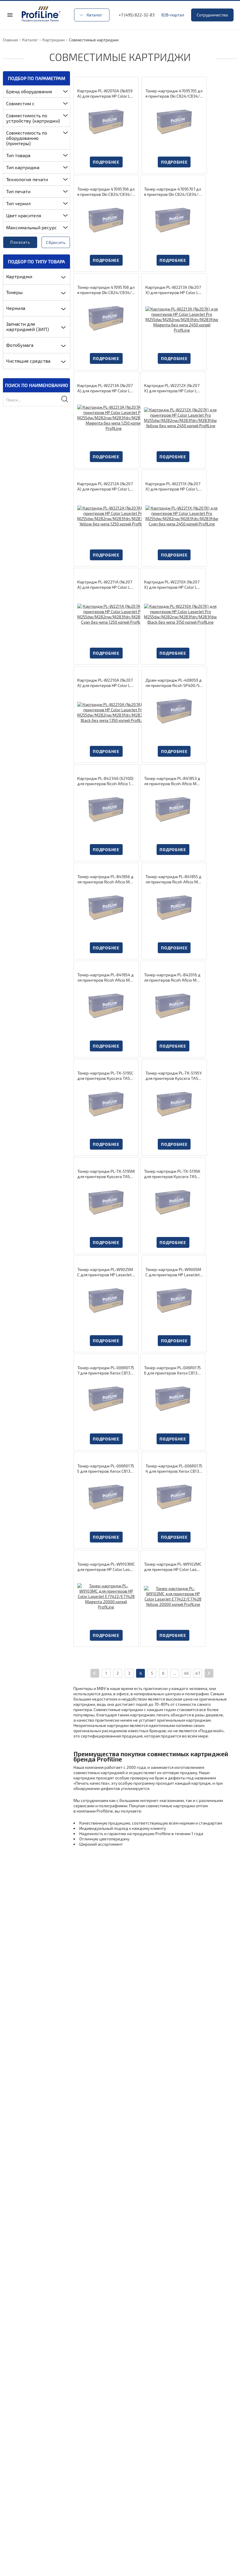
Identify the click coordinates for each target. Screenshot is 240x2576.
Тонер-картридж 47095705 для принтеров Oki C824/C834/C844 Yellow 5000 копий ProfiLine (174, 94)
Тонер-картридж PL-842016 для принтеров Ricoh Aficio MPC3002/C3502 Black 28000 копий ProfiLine (173, 978)
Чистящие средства (28, 361)
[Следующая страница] (209, 1673)
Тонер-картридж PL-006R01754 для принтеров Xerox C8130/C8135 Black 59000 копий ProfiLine (174, 1469)
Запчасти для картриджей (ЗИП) (28, 326)
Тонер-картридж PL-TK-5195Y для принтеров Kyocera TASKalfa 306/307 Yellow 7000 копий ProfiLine (174, 1076)
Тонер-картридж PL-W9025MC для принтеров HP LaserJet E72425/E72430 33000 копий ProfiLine (106, 1272)
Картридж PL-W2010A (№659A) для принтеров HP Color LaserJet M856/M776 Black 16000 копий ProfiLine (106, 94)
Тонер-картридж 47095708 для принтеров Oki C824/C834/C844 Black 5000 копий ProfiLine (106, 290)
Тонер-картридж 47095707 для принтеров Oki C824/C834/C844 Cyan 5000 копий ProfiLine (173, 192)
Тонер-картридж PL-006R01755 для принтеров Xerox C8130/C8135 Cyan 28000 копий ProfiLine (106, 1469)
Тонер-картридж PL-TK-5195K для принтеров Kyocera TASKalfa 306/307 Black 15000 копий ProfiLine (173, 1174)
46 (186, 1673)
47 (198, 1673)
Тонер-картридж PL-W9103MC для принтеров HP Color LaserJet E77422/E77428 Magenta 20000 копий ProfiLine (106, 1567)
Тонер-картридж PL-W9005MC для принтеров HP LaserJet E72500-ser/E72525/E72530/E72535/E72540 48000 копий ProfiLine (174, 1272)
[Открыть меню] (10, 15)
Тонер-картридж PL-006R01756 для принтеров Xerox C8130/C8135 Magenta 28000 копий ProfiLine (173, 1370)
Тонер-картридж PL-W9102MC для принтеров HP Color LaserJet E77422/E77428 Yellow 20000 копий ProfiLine (173, 1567)
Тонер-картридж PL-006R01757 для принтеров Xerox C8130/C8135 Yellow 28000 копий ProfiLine (106, 1370)
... (175, 1673)
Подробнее (106, 162)
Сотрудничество (212, 15)
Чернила (16, 308)
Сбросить (56, 242)
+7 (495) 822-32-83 (137, 15)
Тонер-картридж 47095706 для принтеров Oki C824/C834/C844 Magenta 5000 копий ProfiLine (106, 192)
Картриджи (19, 276)
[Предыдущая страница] (95, 1673)
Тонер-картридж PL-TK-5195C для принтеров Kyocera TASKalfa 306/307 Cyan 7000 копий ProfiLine (106, 1076)
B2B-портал (173, 15)
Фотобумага (20, 345)
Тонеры (14, 292)
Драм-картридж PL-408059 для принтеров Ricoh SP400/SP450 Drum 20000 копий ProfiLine (174, 683)
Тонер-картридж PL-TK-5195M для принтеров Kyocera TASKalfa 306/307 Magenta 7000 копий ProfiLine (106, 1174)
